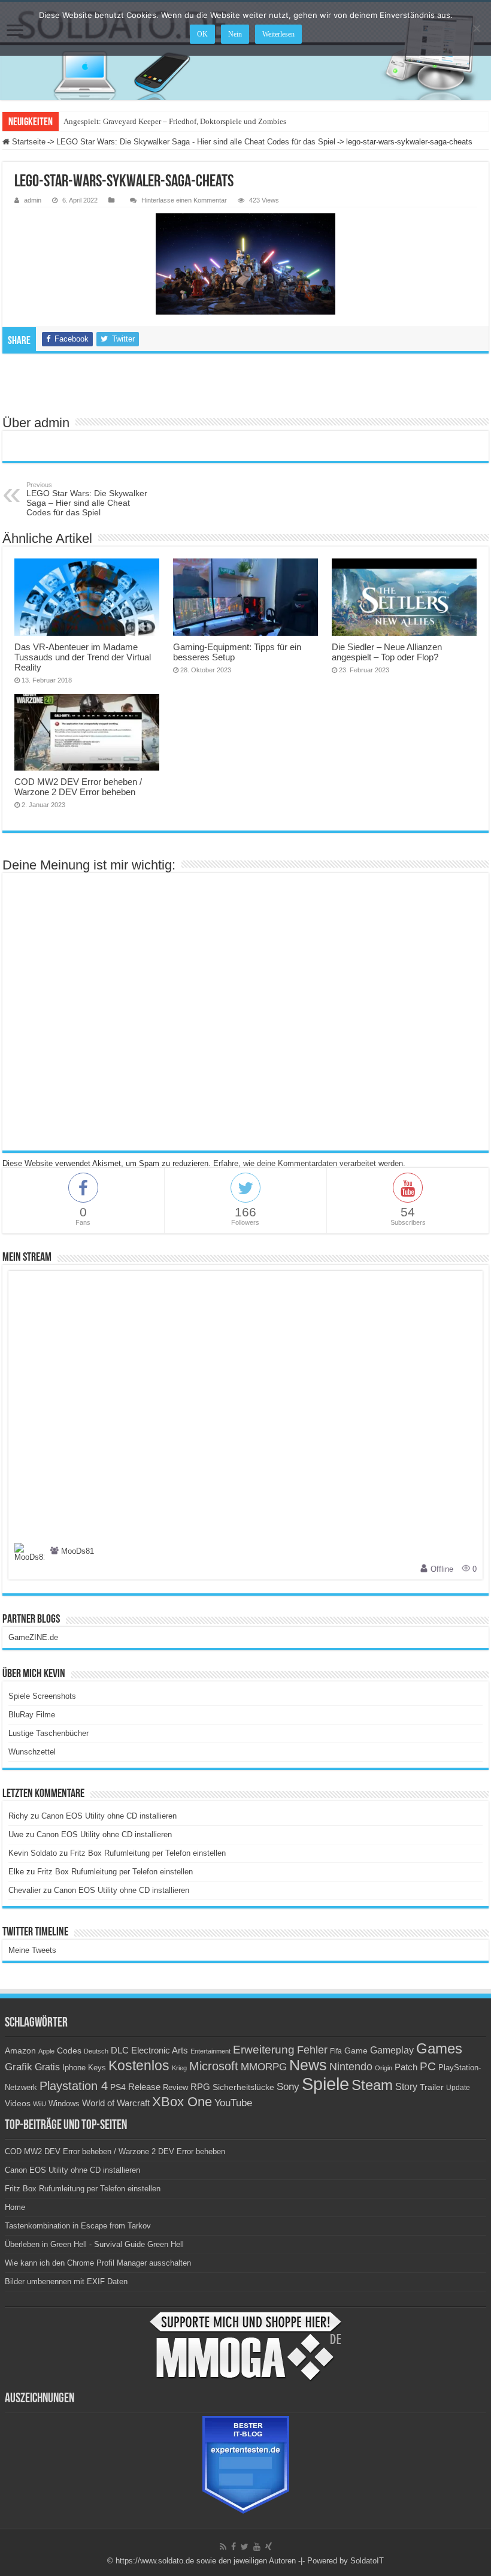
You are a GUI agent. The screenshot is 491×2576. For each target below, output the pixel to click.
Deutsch (96, 2051)
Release (144, 2087)
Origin (384, 2068)
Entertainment (210, 2051)
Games (439, 2048)
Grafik (19, 2067)
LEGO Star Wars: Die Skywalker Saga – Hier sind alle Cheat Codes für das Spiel (87, 499)
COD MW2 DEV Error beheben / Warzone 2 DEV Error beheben (78, 787)
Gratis (47, 2067)
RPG (200, 2087)
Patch (406, 2067)
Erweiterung (264, 2050)
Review (175, 2088)
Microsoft (214, 2066)
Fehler (312, 2050)
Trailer (432, 2087)
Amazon (20, 2050)
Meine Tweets (32, 1950)
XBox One (182, 2102)
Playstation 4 (74, 2086)
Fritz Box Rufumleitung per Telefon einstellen (148, 1853)
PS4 (118, 2087)
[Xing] (269, 2547)
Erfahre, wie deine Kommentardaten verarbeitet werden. (309, 1163)
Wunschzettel (32, 1752)
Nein (235, 34)
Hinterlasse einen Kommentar (184, 200)
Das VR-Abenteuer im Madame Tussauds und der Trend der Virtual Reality (83, 657)
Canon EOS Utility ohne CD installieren (109, 1816)
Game (356, 2050)
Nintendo (351, 2067)
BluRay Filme (32, 1715)
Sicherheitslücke (243, 2087)
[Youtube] (257, 2547)
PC (428, 2066)
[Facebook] (234, 2547)
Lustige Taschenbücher (49, 1733)
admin (33, 200)
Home (15, 2207)
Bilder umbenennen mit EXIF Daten (66, 2281)
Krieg (179, 2068)
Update (458, 2088)
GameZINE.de (33, 1637)
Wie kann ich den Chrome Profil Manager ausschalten (98, 2263)
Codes (69, 2051)
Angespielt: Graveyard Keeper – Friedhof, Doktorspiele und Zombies (175, 121)
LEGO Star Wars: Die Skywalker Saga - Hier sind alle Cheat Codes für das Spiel (196, 142)
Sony (288, 2087)
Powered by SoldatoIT (345, 2561)
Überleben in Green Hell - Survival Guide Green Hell (94, 2244)
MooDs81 (78, 1551)
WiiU (40, 2104)
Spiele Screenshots (42, 1696)
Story (406, 2087)
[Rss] (223, 2547)
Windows (64, 2104)
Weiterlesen (278, 34)
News (308, 2065)
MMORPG (264, 2067)
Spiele (325, 2084)
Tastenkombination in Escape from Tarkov (78, 2226)
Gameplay (392, 2050)
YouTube (233, 2103)
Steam (372, 2085)
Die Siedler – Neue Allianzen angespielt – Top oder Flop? (387, 652)
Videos (18, 2104)
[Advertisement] (245, 383)
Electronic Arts (160, 2050)
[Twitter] (245, 2547)
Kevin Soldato (33, 1853)
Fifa (336, 2051)
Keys (97, 2068)
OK (202, 34)
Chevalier (25, 1890)
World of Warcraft (116, 2103)
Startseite (28, 142)
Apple (46, 2051)
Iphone (74, 2068)
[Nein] (476, 28)
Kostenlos (139, 2065)
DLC (120, 2050)
